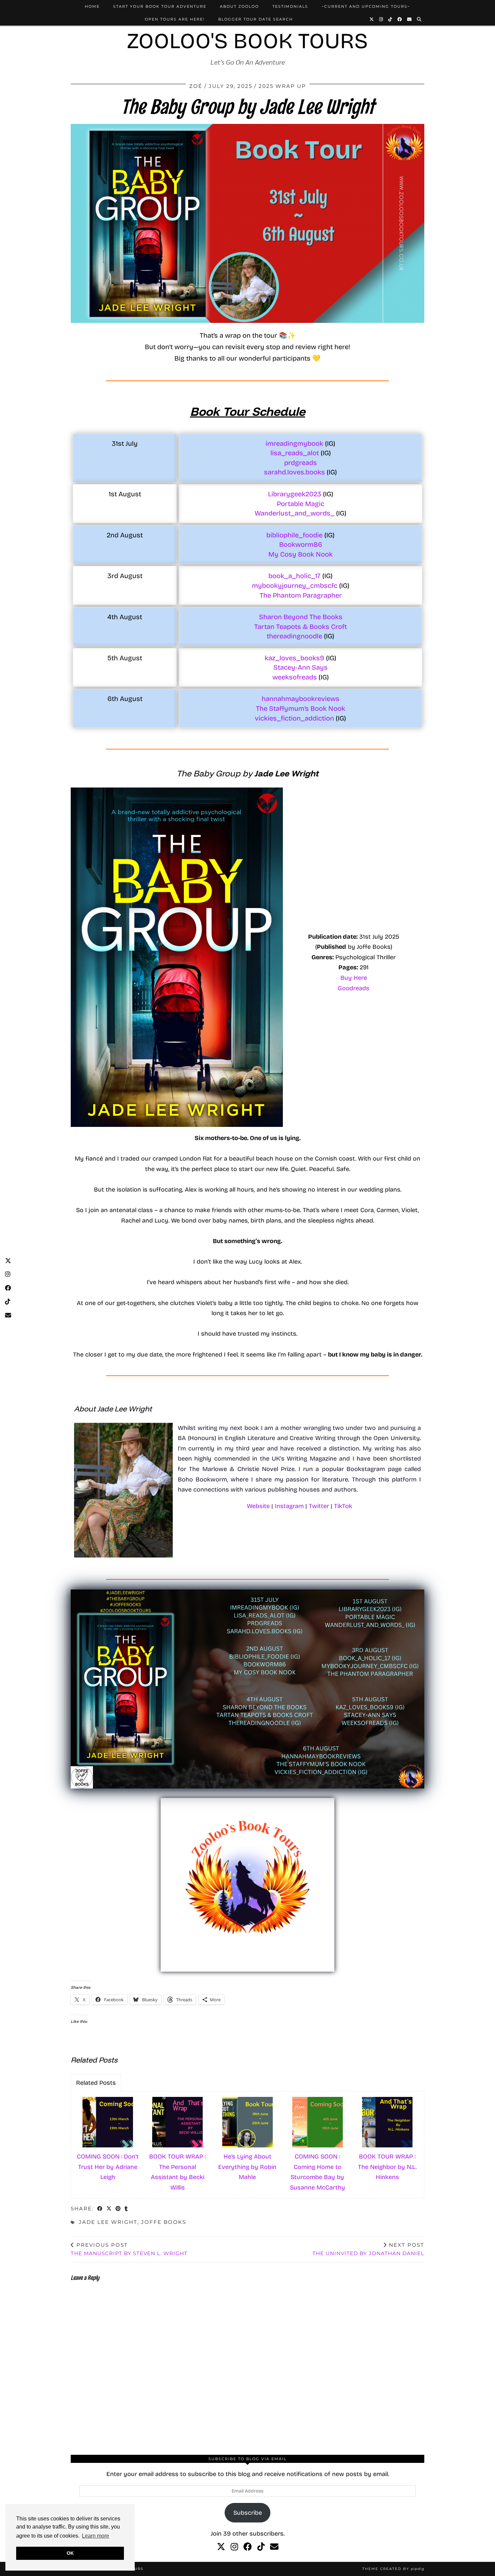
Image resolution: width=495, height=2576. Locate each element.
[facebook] (248, 2547)
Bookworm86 (301, 544)
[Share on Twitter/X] (109, 2209)
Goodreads (354, 988)
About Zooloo (239, 6)
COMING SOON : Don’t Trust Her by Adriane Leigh (108, 2167)
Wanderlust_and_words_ (294, 513)
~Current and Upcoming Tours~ (366, 6)
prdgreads (301, 463)
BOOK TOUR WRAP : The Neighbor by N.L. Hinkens (387, 2167)
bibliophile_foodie (294, 535)
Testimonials (290, 6)
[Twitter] (372, 19)
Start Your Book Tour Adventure (160, 6)
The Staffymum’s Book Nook (301, 708)
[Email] (410, 19)
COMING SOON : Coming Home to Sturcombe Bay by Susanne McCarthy (318, 2172)
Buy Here (354, 978)
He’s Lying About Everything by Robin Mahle (247, 2167)
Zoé (196, 86)
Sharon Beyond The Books (301, 617)
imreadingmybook (295, 443)
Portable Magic (301, 504)
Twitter (319, 1506)
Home (92, 6)
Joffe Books (164, 2222)
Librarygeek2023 (295, 494)
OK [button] (70, 2553)
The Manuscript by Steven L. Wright (129, 2249)
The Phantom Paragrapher (301, 595)
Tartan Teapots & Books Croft (301, 627)
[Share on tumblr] (126, 2209)
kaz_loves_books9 (294, 658)
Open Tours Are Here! (175, 19)
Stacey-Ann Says (301, 667)
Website (258, 1506)
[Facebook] (400, 19)
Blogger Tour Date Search (256, 19)
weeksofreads (295, 677)
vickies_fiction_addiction (294, 718)
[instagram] (234, 2547)
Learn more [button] (95, 2536)
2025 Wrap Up (282, 86)
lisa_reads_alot (295, 453)
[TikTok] (390, 19)
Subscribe (248, 2513)
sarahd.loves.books (295, 472)
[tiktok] (261, 2547)
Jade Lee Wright (108, 2222)
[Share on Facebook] (100, 2209)
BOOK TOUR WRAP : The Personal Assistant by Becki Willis (177, 2172)
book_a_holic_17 (294, 576)
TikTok (343, 1506)
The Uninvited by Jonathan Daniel (368, 2249)
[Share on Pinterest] (118, 2209)
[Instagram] (381, 19)
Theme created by (393, 2569)
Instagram (289, 1506)
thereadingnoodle (294, 636)
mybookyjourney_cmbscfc (295, 586)
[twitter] (221, 2547)
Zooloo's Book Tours (247, 41)
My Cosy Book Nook (301, 554)
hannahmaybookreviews (301, 699)
